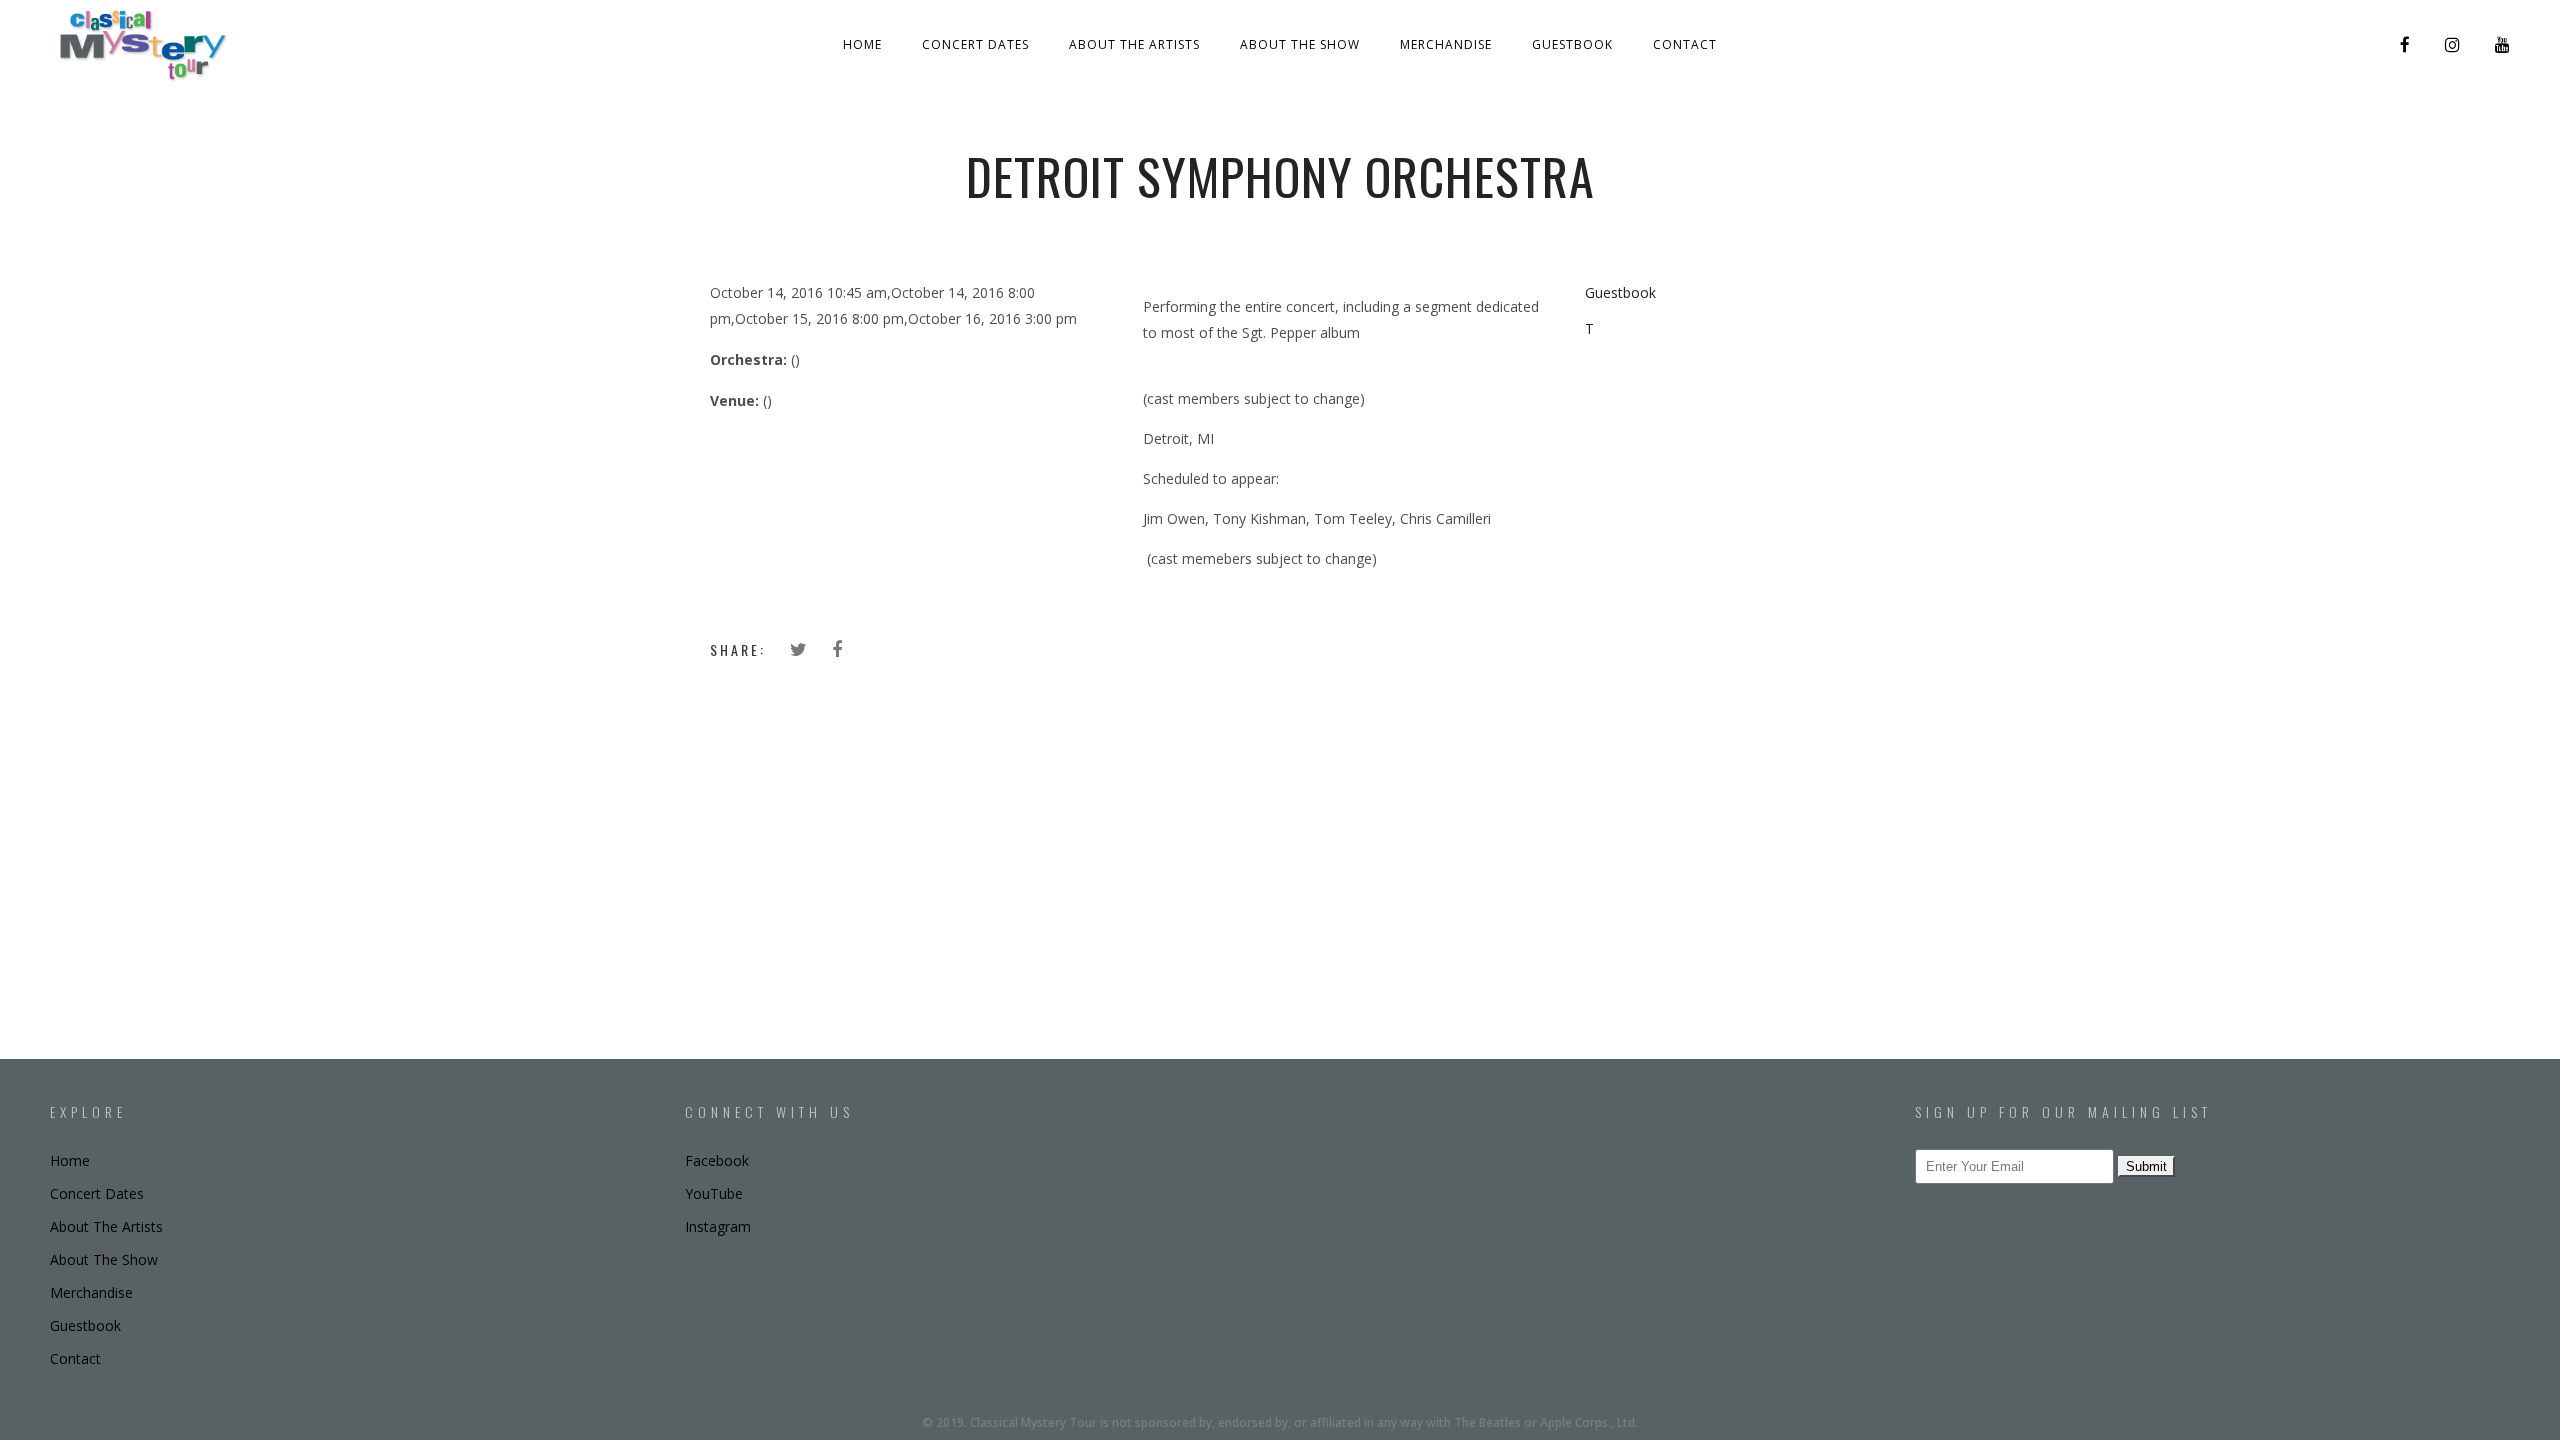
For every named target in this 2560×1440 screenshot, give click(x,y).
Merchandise (1446, 44)
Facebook (717, 1160)
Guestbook (1572, 44)
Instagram (718, 1226)
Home (862, 44)
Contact (1685, 44)
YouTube (714, 1193)
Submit (2146, 1166)
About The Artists (1134, 44)
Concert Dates (975, 44)
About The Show (1300, 44)
